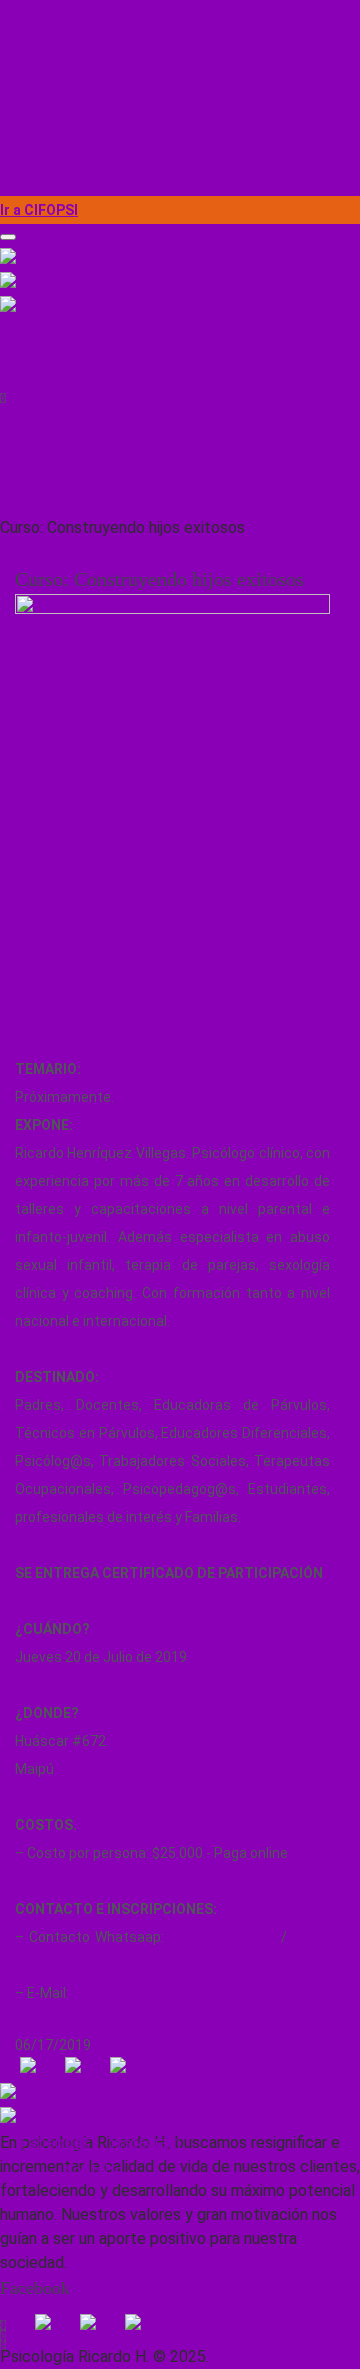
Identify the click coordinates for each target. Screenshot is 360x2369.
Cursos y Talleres (55, 126)
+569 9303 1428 (58, 367)
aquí (304, 1853)
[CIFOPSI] (180, 310)
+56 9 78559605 (222, 1937)
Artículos (29, 98)
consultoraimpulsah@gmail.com (176, 1993)
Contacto (30, 182)
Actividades (38, 42)
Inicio (16, 14)
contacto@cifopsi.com (78, 427)
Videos (22, 154)
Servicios (29, 70)
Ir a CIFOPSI (39, 210)
